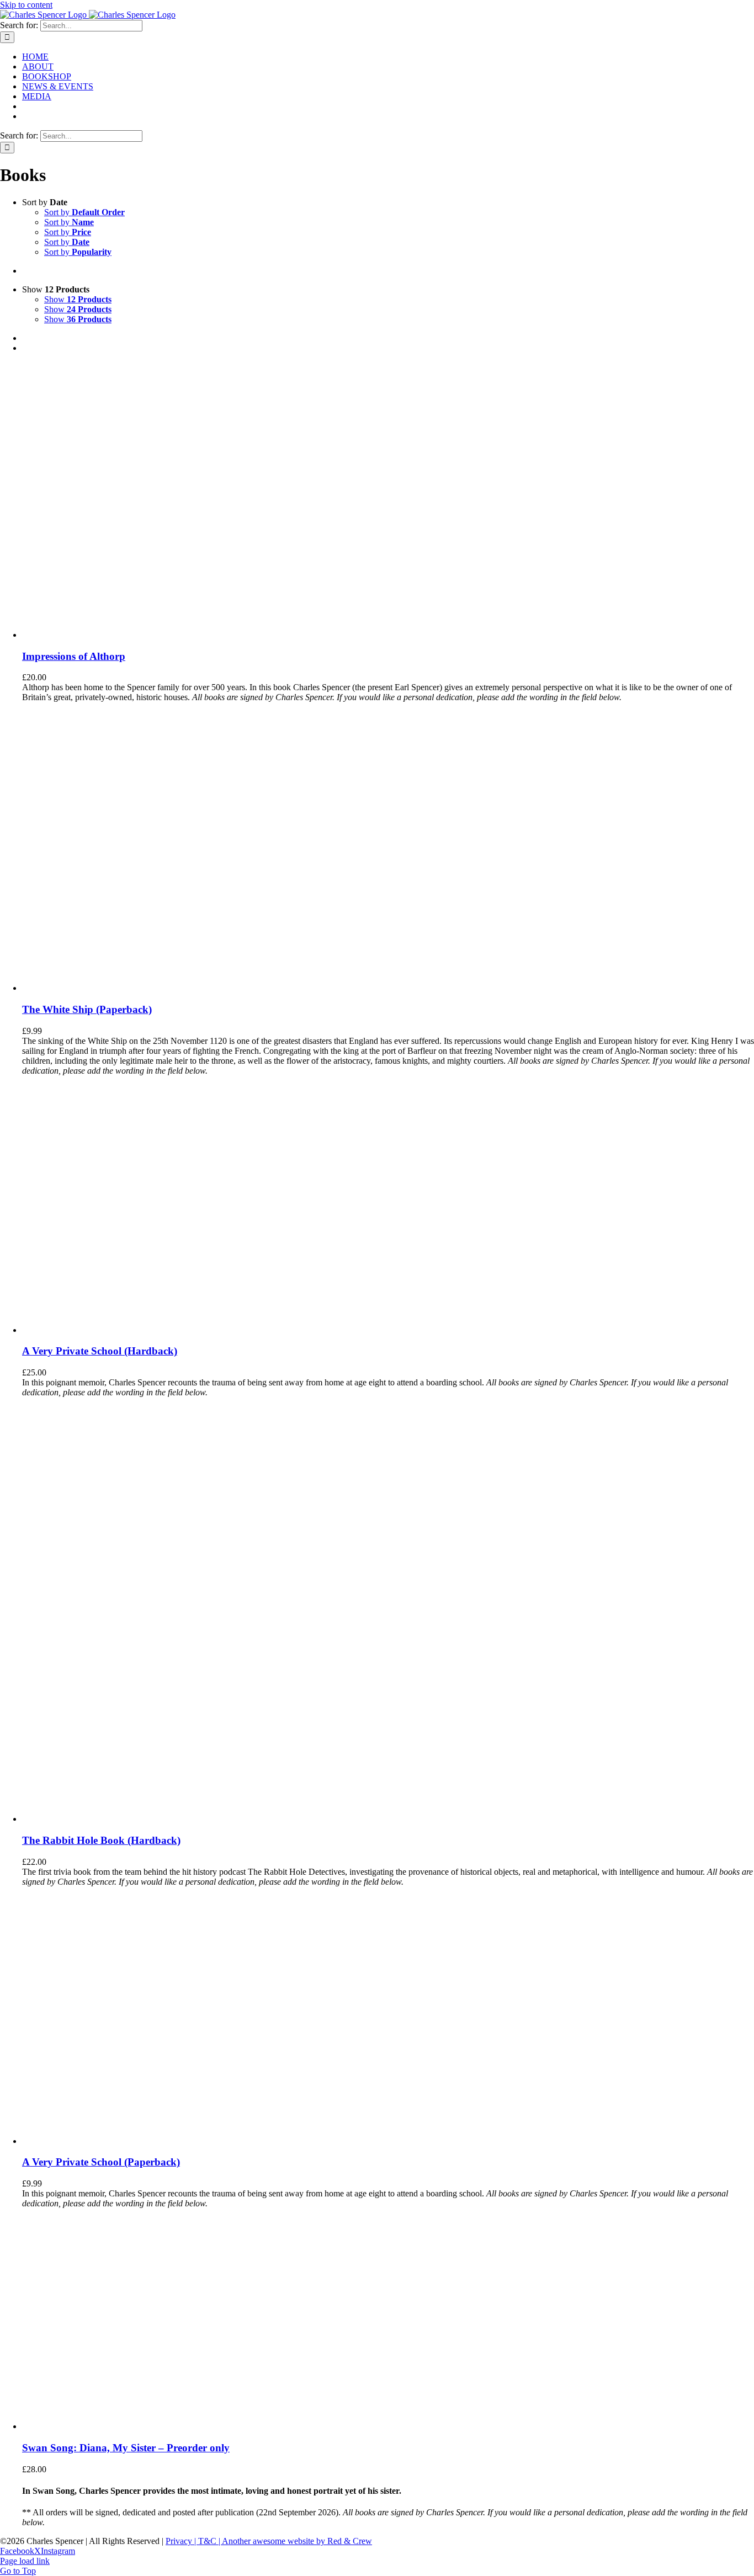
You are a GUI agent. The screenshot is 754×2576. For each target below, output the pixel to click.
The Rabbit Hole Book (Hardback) (101, 1840)
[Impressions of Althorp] (160, 635)
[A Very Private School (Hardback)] (106, 1330)
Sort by (84, 212)
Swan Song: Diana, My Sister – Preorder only (126, 2448)
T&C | (210, 2541)
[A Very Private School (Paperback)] (106, 2141)
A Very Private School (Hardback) (100, 1351)
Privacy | (182, 2541)
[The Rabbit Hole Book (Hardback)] (160, 1819)
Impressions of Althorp (74, 656)
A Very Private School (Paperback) (101, 2162)
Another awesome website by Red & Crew (297, 2541)
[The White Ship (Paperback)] (132, 988)
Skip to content (26, 5)
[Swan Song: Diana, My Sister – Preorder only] (94, 2426)
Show (78, 299)
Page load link (25, 2561)
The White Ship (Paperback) (87, 1009)
